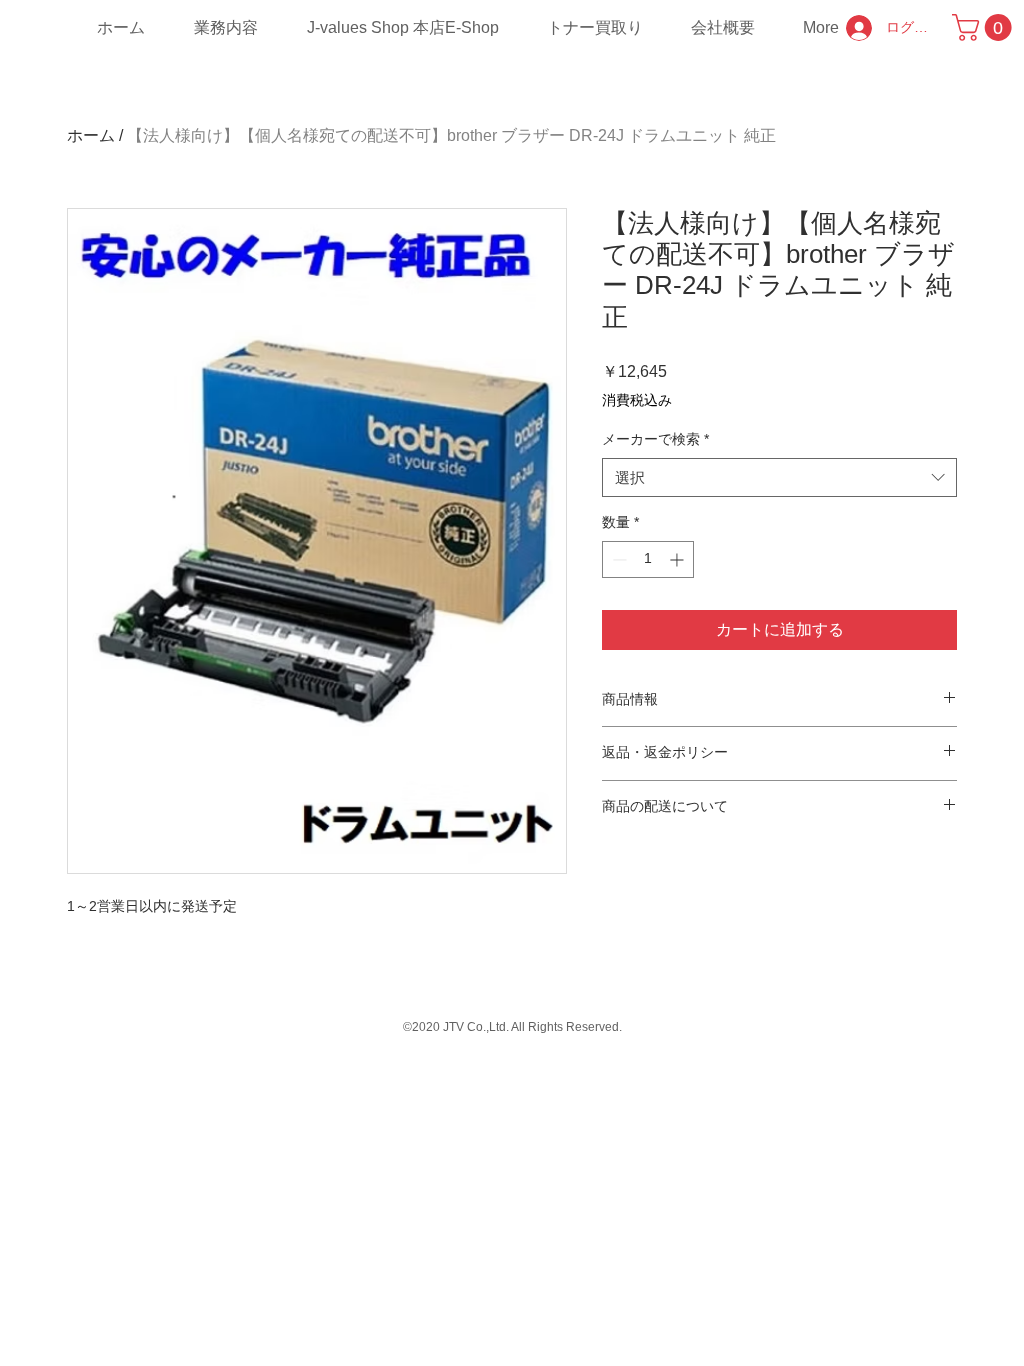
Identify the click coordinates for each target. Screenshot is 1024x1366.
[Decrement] (617, 559)
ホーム (91, 135)
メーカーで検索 (655, 439)
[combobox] (779, 477)
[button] (985, 27)
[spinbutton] (648, 559)
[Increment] (678, 559)
